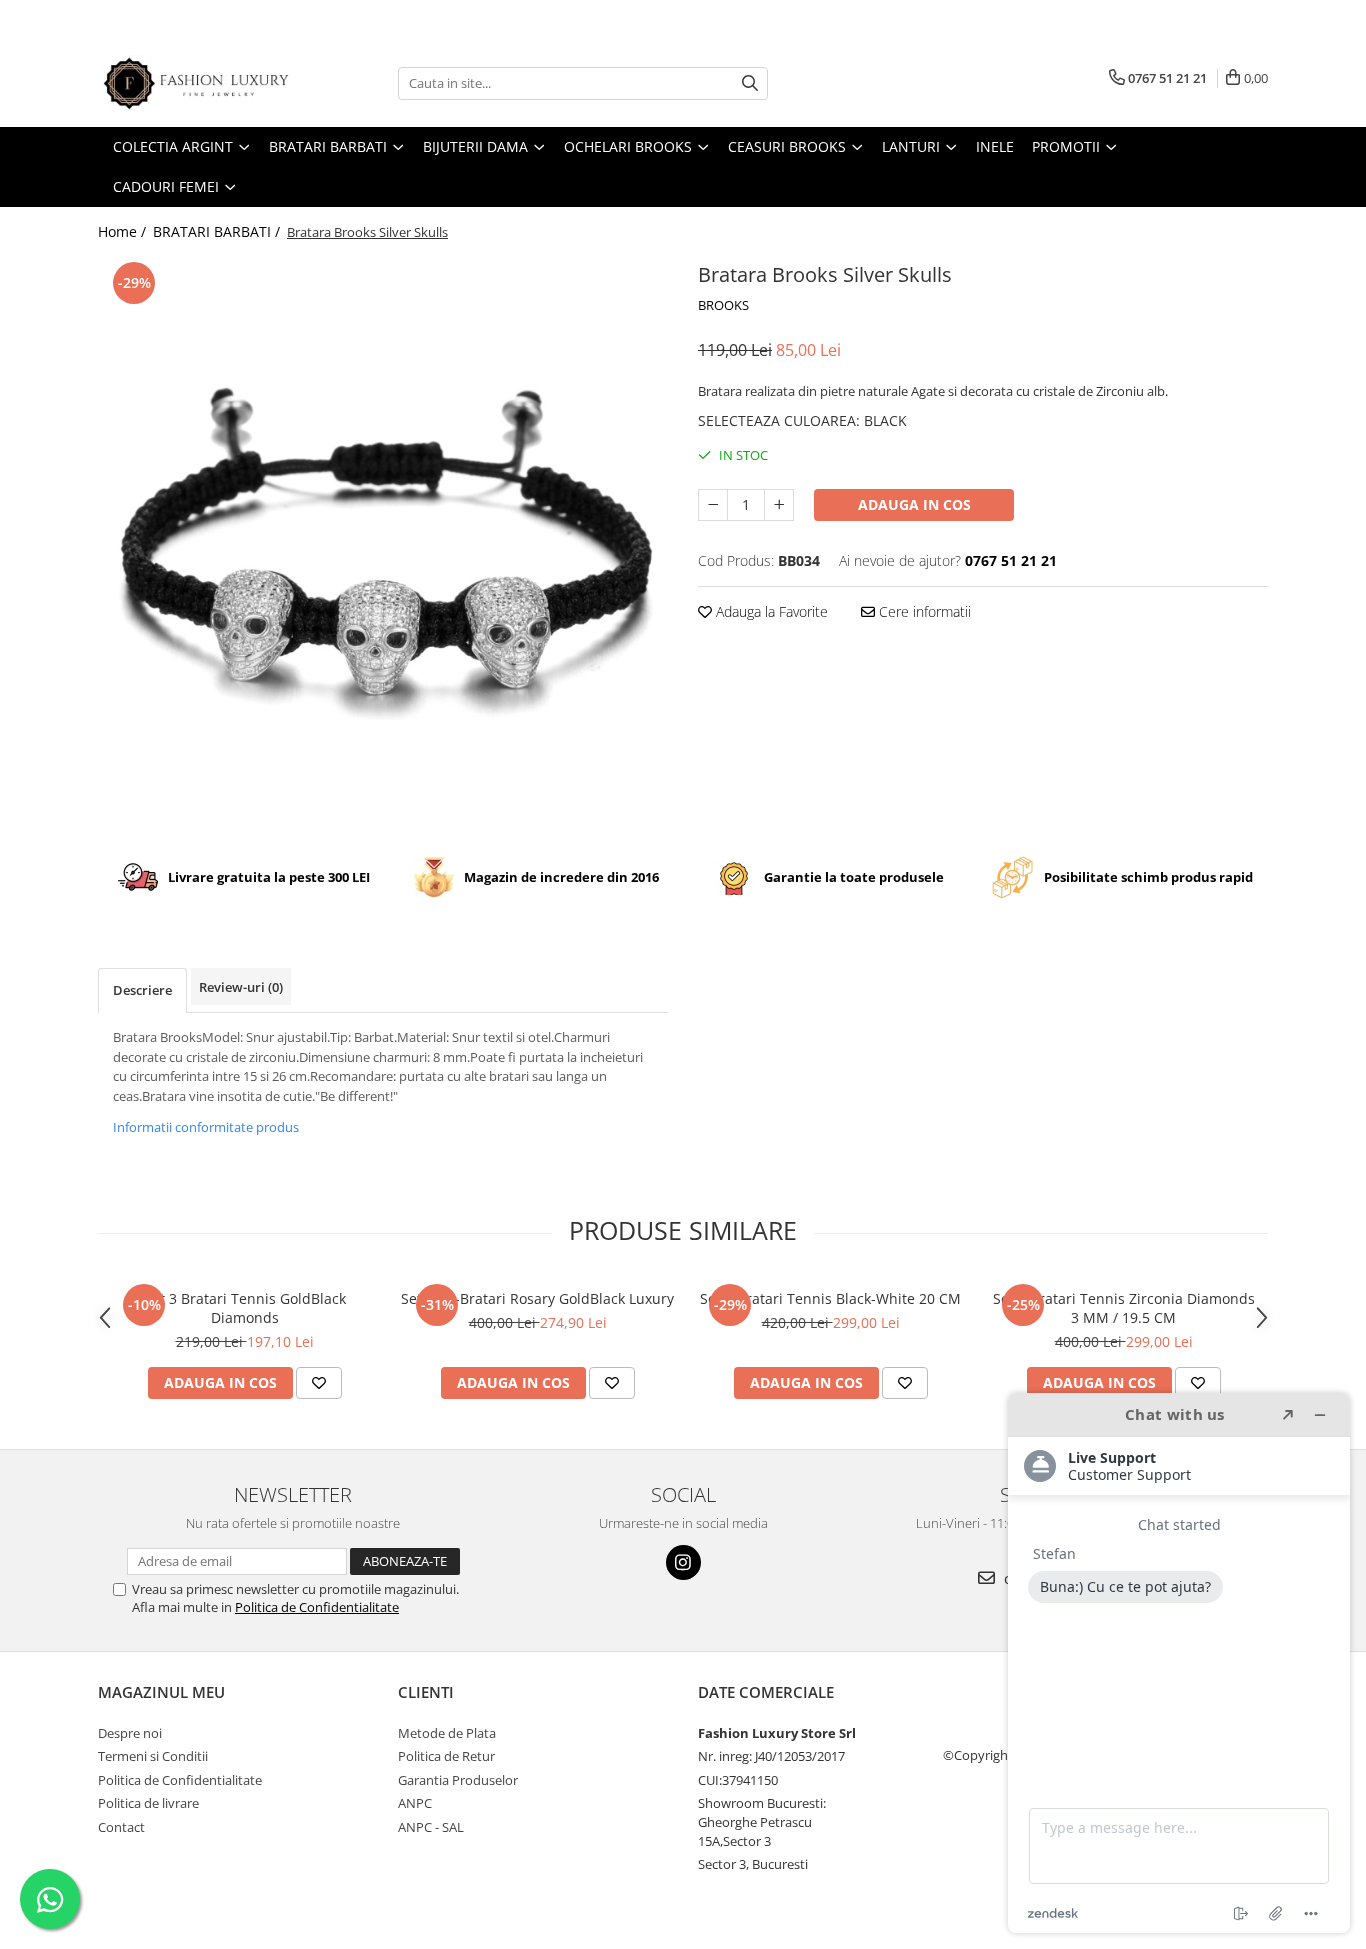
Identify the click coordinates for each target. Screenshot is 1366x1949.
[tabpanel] (383, 542)
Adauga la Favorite (770, 611)
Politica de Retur (446, 1756)
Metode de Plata (447, 1733)
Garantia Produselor (458, 1780)
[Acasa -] (198, 83)
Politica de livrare (148, 1803)
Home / (124, 231)
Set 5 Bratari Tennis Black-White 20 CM (830, 1298)
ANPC (415, 1803)
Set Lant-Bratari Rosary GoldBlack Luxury (537, 1298)
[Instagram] (683, 1562)
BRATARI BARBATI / (218, 231)
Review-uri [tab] (241, 987)
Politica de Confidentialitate (317, 1607)
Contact (121, 1827)
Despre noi (130, 1733)
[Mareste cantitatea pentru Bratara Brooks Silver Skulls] (779, 505)
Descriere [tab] (142, 990)
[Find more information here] (1179, 1663)
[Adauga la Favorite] (319, 1383)
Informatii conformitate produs (206, 1127)
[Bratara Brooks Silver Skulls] (383, 542)
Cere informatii (923, 611)
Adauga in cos (914, 504)
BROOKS (723, 305)
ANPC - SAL (431, 1827)
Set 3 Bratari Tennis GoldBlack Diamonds (245, 1308)
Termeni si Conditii (153, 1756)
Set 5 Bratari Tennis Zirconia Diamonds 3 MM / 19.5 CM (1124, 1308)
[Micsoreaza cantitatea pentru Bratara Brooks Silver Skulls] (713, 505)
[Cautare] (750, 83)
